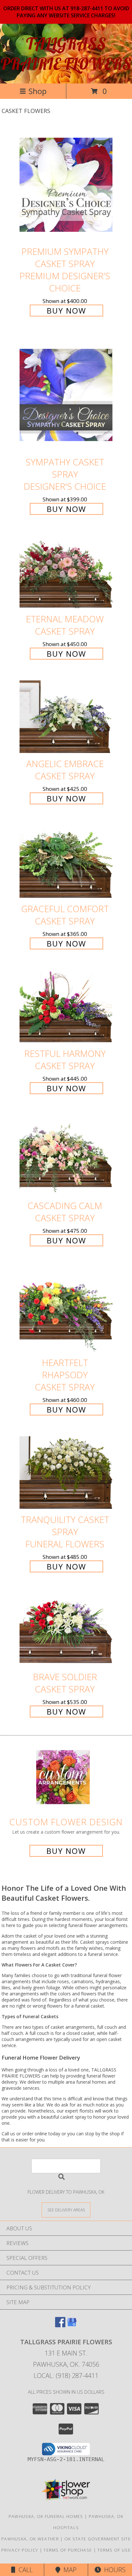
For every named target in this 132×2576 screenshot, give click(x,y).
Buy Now (66, 311)
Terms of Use (114, 2550)
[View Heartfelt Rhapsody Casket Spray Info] (66, 1310)
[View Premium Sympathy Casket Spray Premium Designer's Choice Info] (66, 184)
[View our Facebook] (60, 2325)
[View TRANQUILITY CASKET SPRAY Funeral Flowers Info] (66, 1473)
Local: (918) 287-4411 (66, 2376)
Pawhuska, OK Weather (30, 2539)
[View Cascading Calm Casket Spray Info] (66, 1155)
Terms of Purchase (68, 2550)
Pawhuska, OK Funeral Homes (46, 2516)
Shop (37, 91)
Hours (113, 2570)
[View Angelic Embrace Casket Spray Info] (66, 717)
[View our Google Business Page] (72, 2325)
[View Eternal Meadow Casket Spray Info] (66, 572)
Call (24, 2570)
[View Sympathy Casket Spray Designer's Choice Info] (66, 394)
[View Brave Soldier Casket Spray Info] (66, 1630)
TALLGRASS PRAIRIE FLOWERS (66, 54)
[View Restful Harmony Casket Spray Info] (66, 1007)
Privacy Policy (20, 2550)
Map (68, 2570)
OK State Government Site (98, 2539)
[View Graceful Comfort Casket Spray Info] (66, 862)
